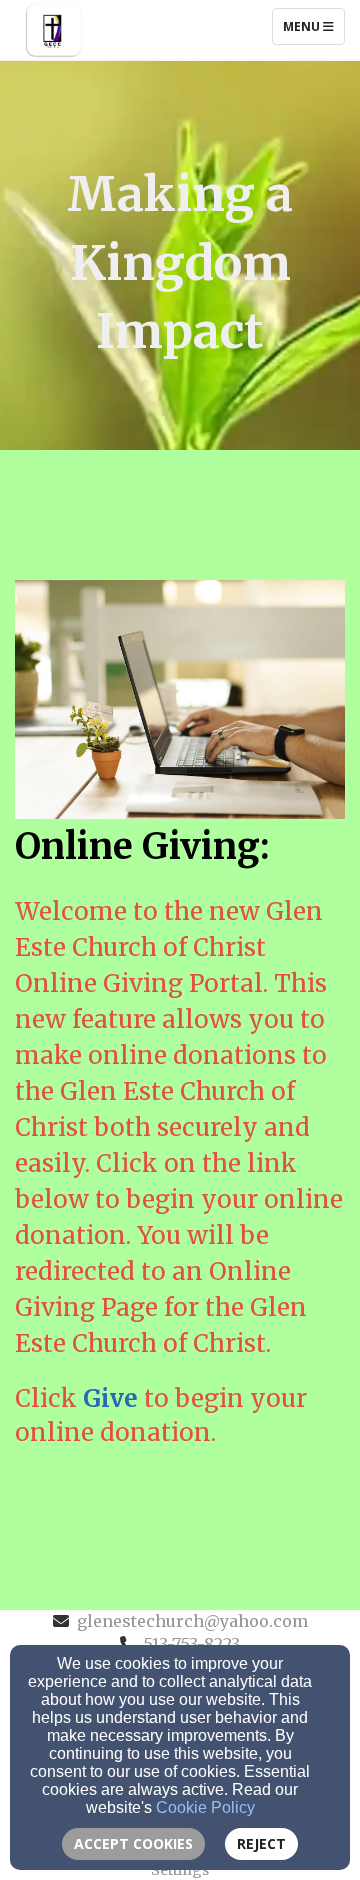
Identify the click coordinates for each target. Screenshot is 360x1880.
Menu (313, 26)
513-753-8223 (192, 1644)
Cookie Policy (205, 1807)
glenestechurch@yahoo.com (192, 1621)
